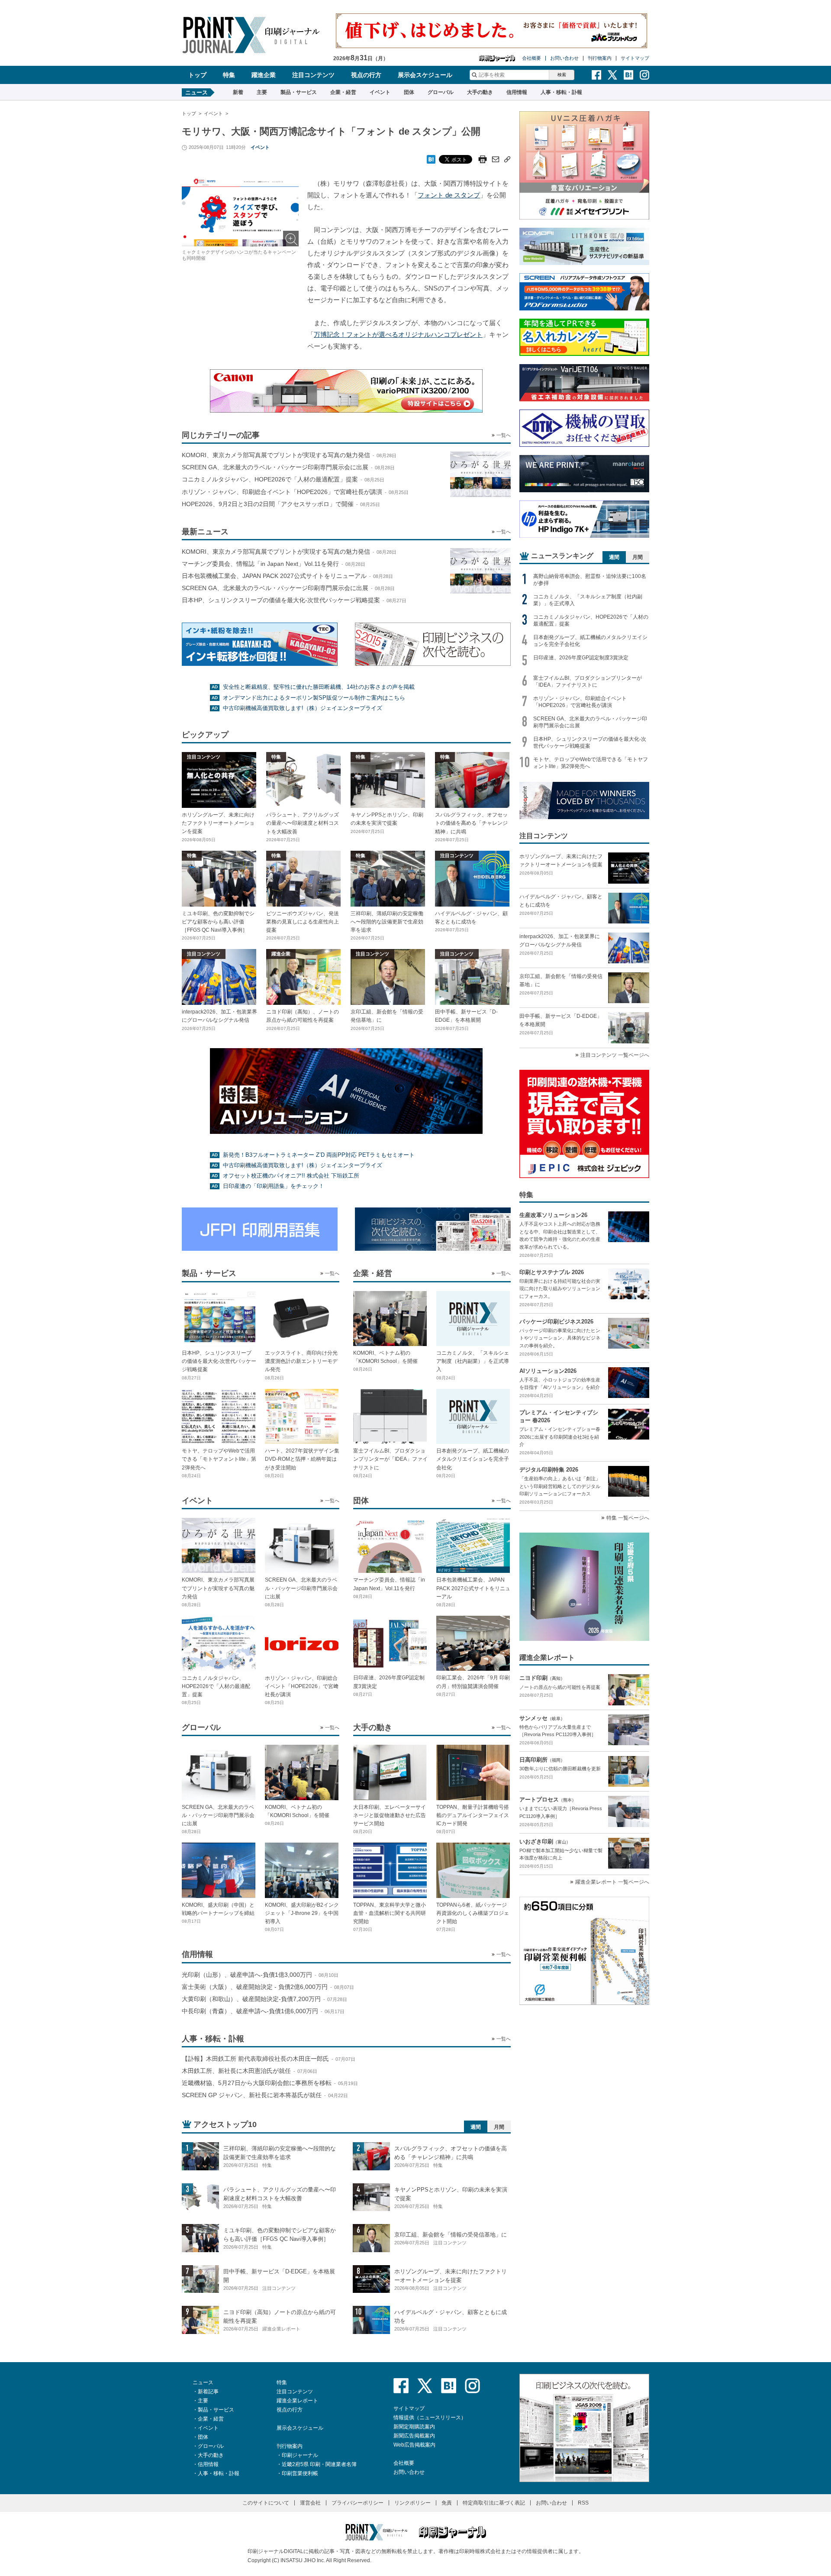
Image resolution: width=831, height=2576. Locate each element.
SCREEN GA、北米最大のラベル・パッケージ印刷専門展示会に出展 (590, 722)
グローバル (441, 92)
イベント (380, 92)
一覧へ (504, 435)
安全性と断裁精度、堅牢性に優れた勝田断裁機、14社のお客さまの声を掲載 (319, 687)
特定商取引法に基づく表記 (494, 2503)
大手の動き (480, 92)
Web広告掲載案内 (414, 2445)
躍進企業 (264, 75)
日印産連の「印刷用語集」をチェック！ (274, 1186)
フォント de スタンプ (449, 195)
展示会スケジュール (425, 75)
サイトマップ (635, 58)
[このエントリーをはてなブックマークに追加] (431, 157)
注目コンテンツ (313, 75)
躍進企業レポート (297, 2401)
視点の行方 (366, 75)
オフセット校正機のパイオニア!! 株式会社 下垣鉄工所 (291, 1176)
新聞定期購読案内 (414, 2427)
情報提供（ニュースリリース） (430, 2418)
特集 (229, 75)
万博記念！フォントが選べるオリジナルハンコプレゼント (398, 334)
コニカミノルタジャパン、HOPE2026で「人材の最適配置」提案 (591, 620)
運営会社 (310, 2503)
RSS (583, 2503)
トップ (197, 75)
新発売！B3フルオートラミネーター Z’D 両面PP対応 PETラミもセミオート (319, 1155)
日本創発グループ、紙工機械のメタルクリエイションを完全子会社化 (590, 641)
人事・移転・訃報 (561, 92)
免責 (447, 2503)
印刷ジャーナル (300, 2455)
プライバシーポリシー (358, 2503)
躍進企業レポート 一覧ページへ (612, 1882)
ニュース (203, 2382)
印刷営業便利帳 (300, 2473)
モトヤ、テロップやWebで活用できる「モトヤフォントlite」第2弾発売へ (591, 763)
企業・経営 (343, 92)
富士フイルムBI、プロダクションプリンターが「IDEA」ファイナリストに (588, 681)
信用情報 (517, 92)
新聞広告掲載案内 (414, 2436)
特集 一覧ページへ (628, 1518)
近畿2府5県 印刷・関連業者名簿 (319, 2464)
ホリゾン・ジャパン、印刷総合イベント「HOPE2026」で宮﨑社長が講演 (580, 702)
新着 (238, 92)
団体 (409, 92)
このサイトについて (266, 2503)
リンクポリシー (412, 2503)
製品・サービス (299, 92)
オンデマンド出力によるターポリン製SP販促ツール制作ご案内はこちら (314, 698)
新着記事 (208, 2392)
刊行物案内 (600, 58)
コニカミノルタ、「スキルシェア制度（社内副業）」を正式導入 (588, 600)
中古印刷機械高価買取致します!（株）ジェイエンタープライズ (303, 708)
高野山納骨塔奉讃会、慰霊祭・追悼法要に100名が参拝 (590, 580)
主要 (262, 92)
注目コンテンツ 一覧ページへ (615, 1055)
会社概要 (531, 58)
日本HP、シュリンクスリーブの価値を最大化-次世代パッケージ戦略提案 (590, 742)
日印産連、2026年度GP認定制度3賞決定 (581, 658)
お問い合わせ (564, 58)
